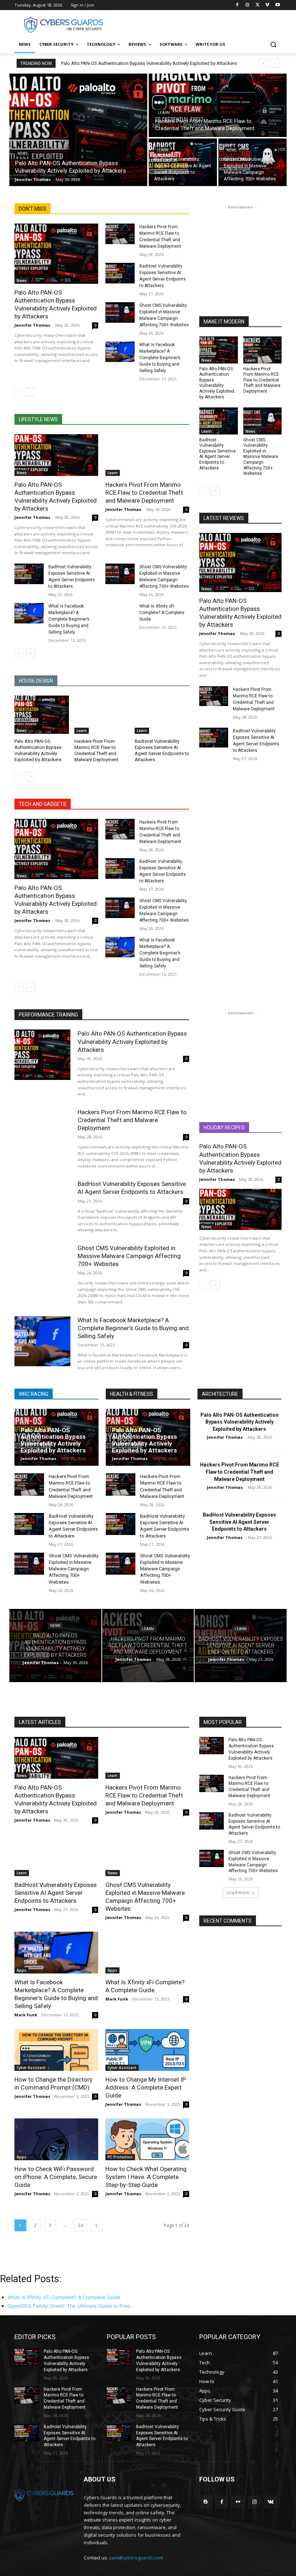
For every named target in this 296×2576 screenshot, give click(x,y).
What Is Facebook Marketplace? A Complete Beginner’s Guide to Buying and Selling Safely (160, 358)
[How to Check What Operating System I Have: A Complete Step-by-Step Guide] (147, 2139)
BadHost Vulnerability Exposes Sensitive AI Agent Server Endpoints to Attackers (217, 454)
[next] (275, 63)
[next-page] (31, 392)
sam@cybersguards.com (136, 2558)
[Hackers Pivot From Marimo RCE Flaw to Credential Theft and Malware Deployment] (218, 105)
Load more (238, 1893)
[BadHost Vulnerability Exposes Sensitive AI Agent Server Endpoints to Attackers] (183, 162)
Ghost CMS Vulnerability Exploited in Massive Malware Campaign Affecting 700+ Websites (261, 457)
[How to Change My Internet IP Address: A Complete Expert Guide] (147, 2050)
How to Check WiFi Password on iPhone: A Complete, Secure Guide (56, 2177)
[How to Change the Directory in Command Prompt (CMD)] (56, 2050)
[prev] (263, 63)
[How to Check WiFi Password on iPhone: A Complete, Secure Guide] (56, 2139)
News (22, 153)
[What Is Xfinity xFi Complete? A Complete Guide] (120, 613)
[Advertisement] (197, 24)
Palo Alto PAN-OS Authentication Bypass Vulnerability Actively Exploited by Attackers (149, 63)
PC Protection (120, 2157)
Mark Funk (26, 2015)
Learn (164, 113)
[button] (273, 45)
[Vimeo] (267, 5)
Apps (21, 1970)
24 (80, 2225)
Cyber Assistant (31, 2068)
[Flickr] (238, 2502)
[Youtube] (277, 5)
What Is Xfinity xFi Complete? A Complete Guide (162, 613)
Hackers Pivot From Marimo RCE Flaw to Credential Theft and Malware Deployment (144, 493)
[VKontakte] (271, 2502)
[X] (258, 5)
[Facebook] (237, 5)
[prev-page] (19, 392)
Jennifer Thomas (32, 325)
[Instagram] (247, 5)
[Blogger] (206, 2502)
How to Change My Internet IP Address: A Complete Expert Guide (146, 2087)
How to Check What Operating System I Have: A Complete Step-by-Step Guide (146, 2177)
